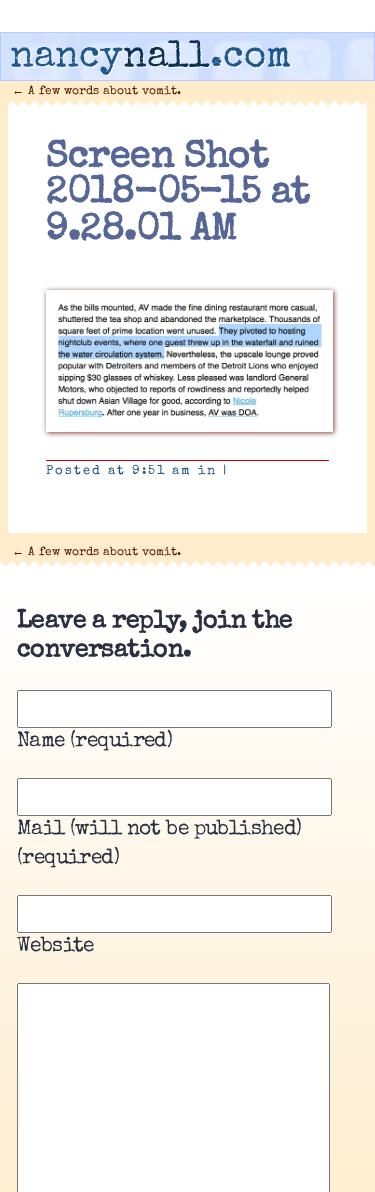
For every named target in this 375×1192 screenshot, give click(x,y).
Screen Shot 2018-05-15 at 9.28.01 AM (178, 194)
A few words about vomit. (96, 91)
